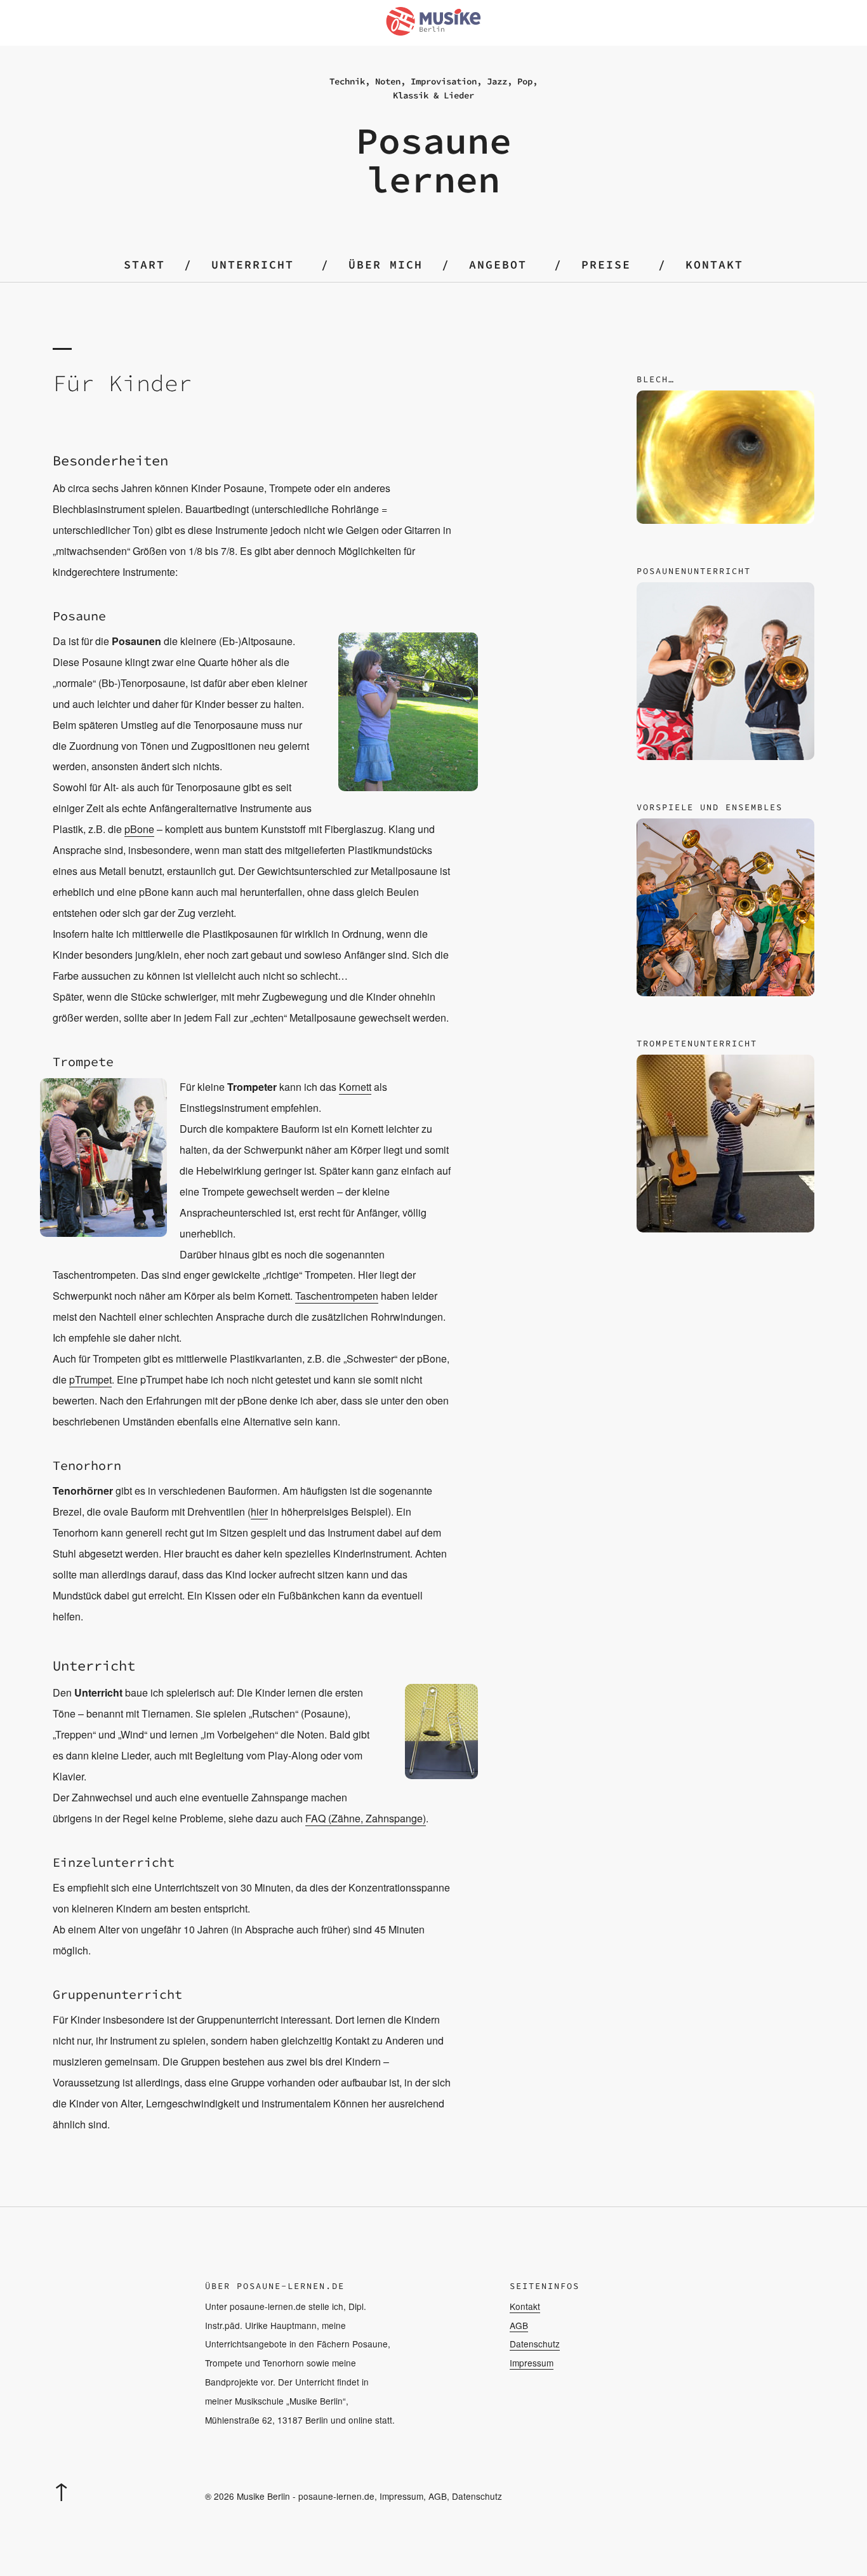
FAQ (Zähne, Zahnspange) (366, 1818)
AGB (519, 2325)
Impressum (532, 2363)
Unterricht (253, 264)
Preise (606, 264)
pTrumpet (90, 1379)
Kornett (355, 1087)
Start (144, 264)
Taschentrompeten (337, 1296)
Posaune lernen (434, 160)
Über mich (386, 264)
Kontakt (714, 264)
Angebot (498, 264)
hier (259, 1512)
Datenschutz (535, 2344)
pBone (139, 829)
